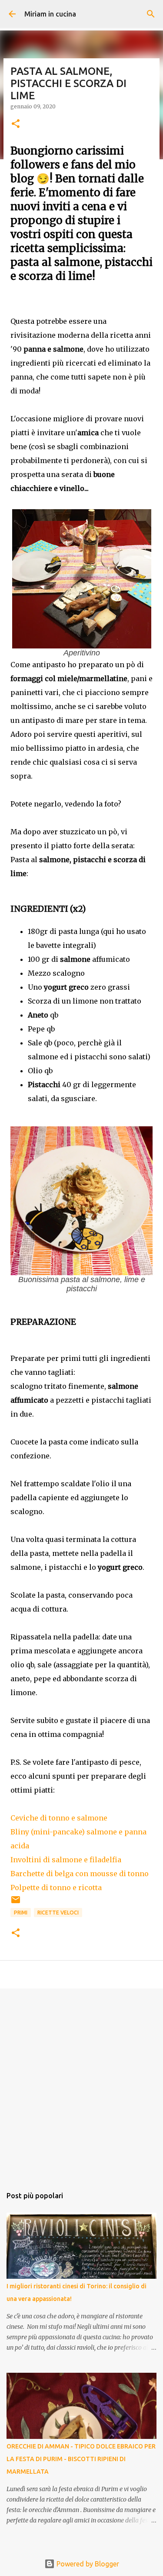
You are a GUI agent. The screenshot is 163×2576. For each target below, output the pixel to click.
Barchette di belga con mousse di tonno (80, 1874)
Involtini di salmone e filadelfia (66, 1860)
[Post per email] (16, 1903)
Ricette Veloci (58, 1913)
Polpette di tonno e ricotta (56, 1887)
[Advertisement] (81, 2083)
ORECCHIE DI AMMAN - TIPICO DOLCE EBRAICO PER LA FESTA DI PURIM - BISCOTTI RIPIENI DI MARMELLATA (81, 2459)
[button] (16, 124)
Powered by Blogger (87, 2564)
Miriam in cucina (50, 14)
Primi (21, 1913)
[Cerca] (151, 14)
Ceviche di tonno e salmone (59, 1818)
